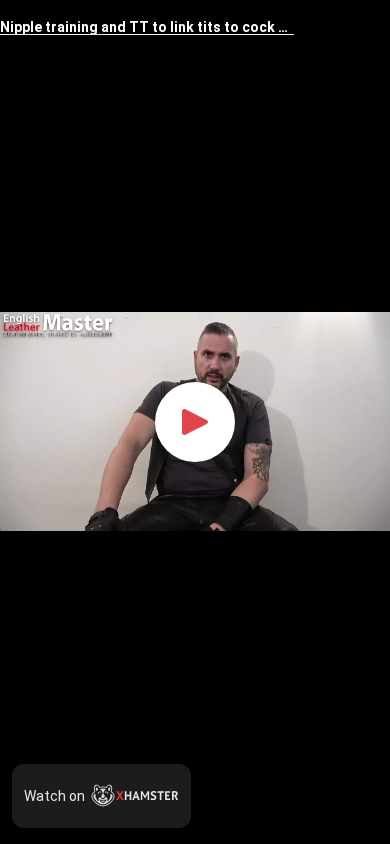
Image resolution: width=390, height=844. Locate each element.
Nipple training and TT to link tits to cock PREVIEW (147, 27)
